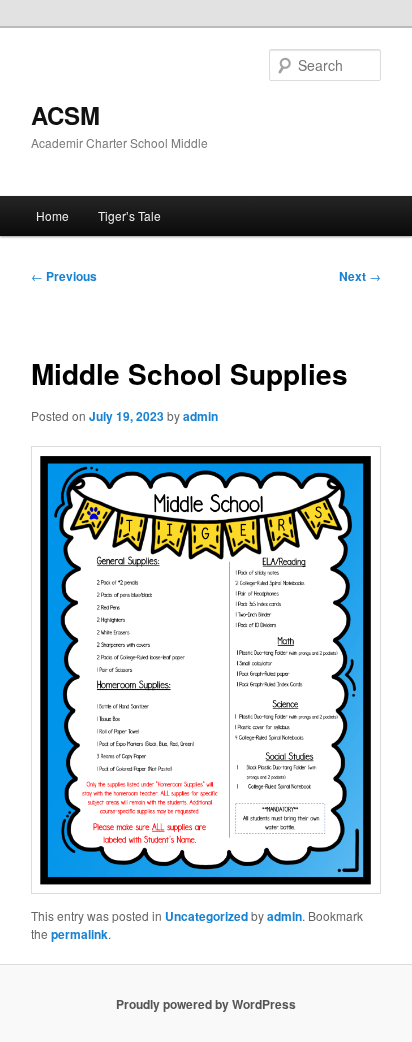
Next (360, 276)
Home (52, 215)
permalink (79, 934)
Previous (64, 276)
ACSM (65, 115)
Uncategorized (206, 916)
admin (200, 416)
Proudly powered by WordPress (206, 1004)
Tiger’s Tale (129, 215)
